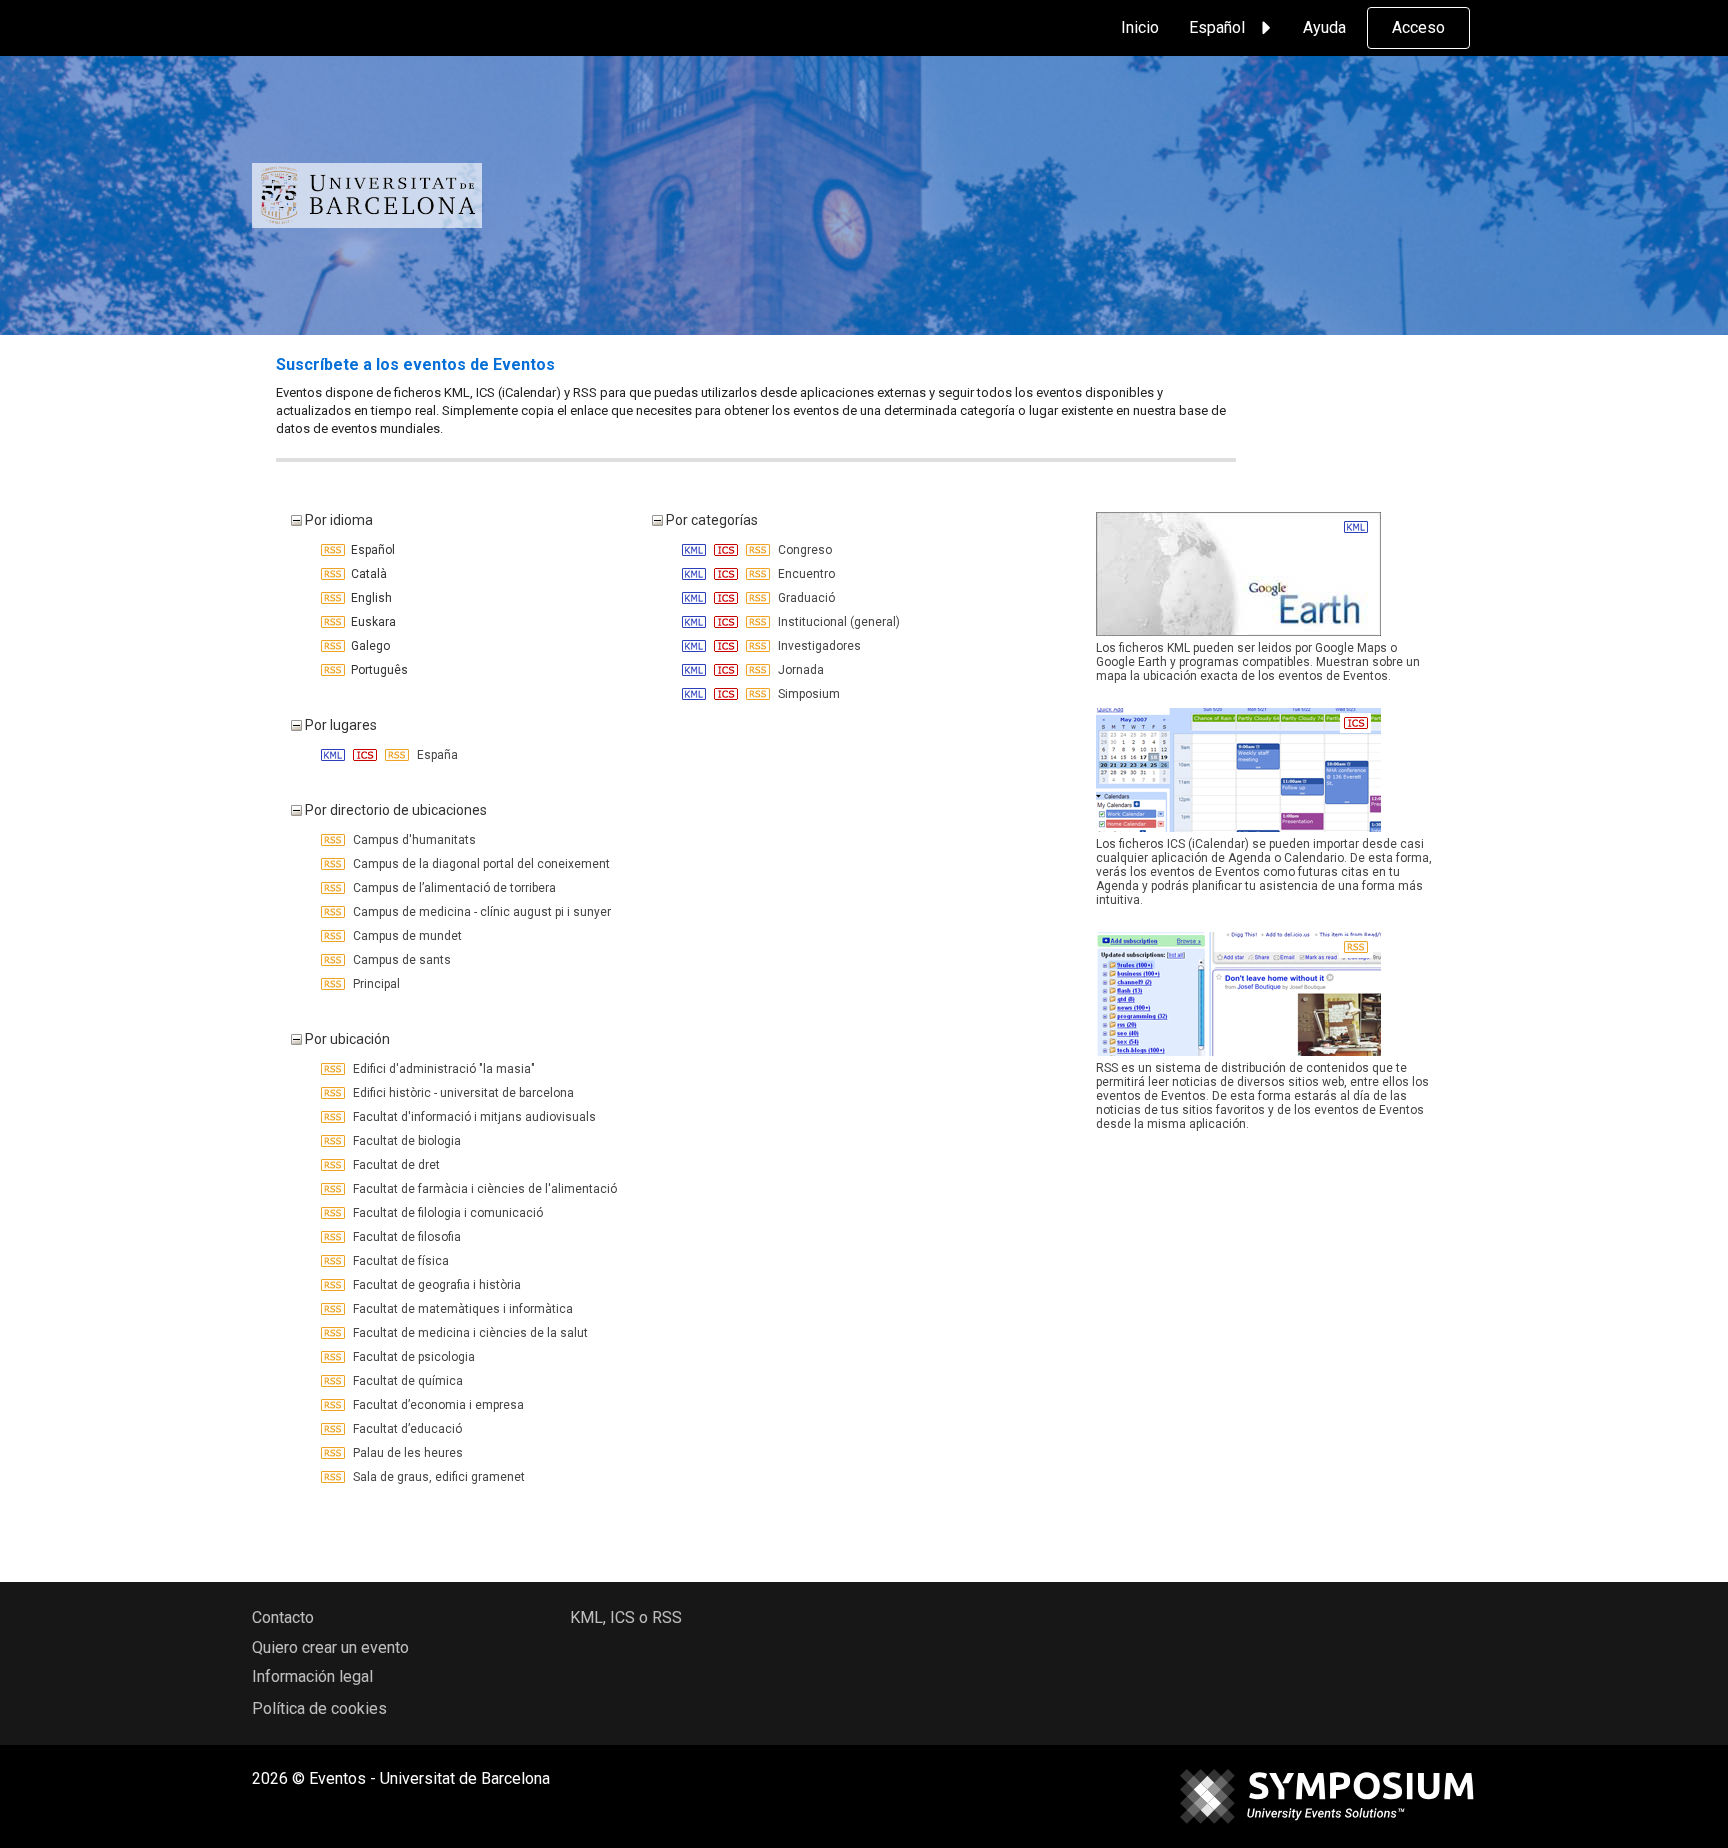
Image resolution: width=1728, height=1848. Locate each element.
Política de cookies (319, 1708)
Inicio (1140, 27)
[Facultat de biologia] (334, 1141)
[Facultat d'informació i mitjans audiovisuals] (334, 1117)
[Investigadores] (695, 646)
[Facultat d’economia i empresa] (334, 1405)
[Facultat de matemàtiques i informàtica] (334, 1309)
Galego (367, 646)
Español (370, 550)
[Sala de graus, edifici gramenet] (334, 1477)
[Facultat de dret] (334, 1165)
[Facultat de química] (334, 1381)
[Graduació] (695, 598)
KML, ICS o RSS (626, 1617)
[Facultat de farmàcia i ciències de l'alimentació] (334, 1189)
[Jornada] (695, 670)
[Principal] (334, 984)
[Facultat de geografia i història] (334, 1285)
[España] (334, 755)
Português (376, 670)
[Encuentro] (695, 574)
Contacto (283, 1617)
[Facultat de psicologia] (334, 1357)
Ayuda (1324, 27)
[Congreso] (695, 550)
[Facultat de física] (334, 1261)
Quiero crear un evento (330, 1647)
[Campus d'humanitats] (334, 840)
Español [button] (1217, 27)
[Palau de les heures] (334, 1453)
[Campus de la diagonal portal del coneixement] (334, 864)
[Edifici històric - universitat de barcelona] (334, 1093)
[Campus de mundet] (334, 936)
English (368, 598)
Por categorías (710, 520)
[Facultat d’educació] (334, 1429)
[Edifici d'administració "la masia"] (334, 1069)
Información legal (312, 1676)
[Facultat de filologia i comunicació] (334, 1213)
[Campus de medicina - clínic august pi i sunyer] (334, 912)
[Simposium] (695, 694)
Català (366, 574)
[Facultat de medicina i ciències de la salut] (334, 1333)
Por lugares (339, 725)
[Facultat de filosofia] (334, 1237)
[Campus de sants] (334, 960)
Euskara (370, 622)
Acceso (1418, 27)
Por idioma (337, 520)
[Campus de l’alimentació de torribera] (334, 888)
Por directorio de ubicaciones (394, 810)
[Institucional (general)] (695, 622)
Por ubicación (346, 1039)
